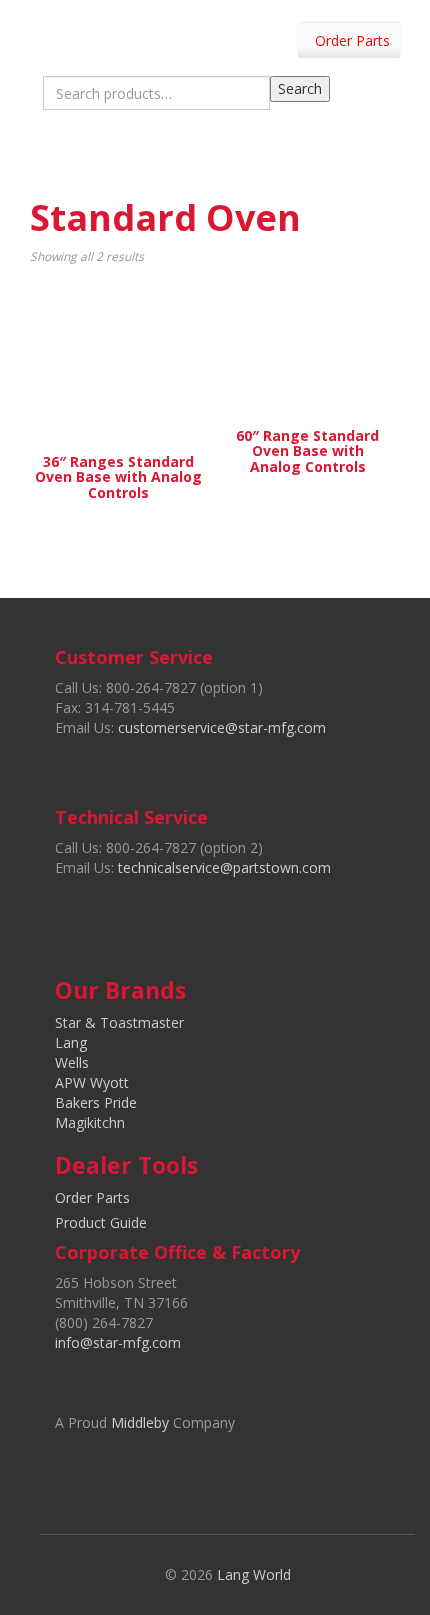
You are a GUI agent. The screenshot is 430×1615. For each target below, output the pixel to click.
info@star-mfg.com (118, 1342)
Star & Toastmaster (119, 1022)
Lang (71, 1042)
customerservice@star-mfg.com (222, 727)
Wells (72, 1062)
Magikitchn (90, 1122)
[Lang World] (73, 34)
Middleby (140, 1422)
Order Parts (352, 40)
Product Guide (101, 1222)
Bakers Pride (96, 1102)
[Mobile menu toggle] (394, 158)
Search (300, 88)
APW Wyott (92, 1082)
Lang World (254, 1574)
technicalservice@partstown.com (224, 867)
